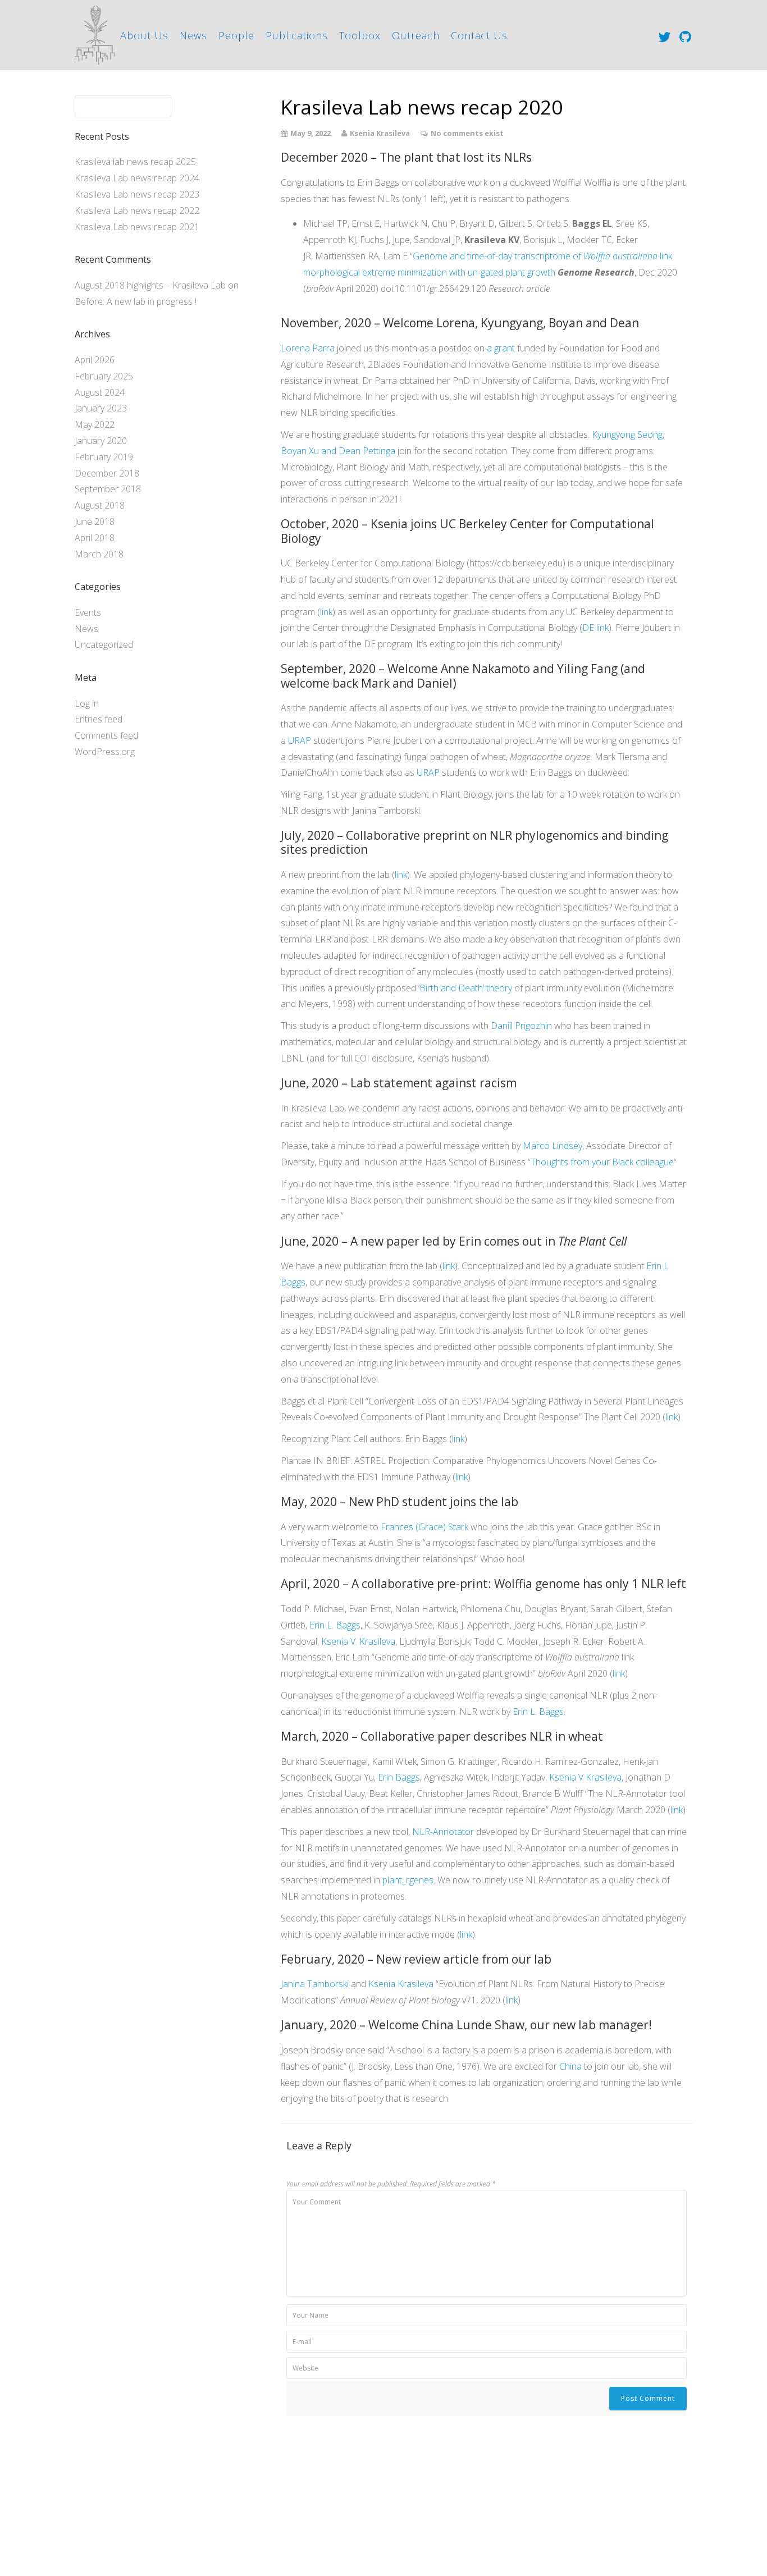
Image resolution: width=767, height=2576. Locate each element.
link (326, 612)
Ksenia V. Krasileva (358, 1641)
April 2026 (95, 360)
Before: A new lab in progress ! (136, 301)
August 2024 (100, 392)
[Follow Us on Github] (685, 36)
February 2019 (104, 457)
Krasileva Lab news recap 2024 (137, 178)
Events (88, 612)
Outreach (416, 35)
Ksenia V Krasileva (585, 1777)
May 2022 (95, 424)
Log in (87, 703)
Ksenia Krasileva (401, 1984)
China (570, 2066)
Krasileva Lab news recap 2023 (137, 194)
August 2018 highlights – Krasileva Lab (150, 285)
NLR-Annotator (443, 1832)
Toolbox (360, 35)
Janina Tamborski (315, 1984)
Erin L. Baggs (335, 1625)
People (236, 35)
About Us (144, 35)
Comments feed (106, 735)
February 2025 (104, 376)
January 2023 (101, 408)
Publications (297, 35)
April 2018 (95, 538)
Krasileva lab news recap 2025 (135, 162)
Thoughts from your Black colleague (602, 1162)
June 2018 (95, 521)
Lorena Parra (308, 348)
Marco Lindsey (553, 1146)
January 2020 (101, 441)
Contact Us (479, 35)
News (193, 35)
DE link (595, 628)
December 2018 (107, 473)
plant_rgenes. (409, 1880)
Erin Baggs (399, 1777)
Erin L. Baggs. (539, 1712)
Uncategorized (104, 644)
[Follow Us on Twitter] (665, 36)
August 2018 (100, 505)
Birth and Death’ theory (466, 988)
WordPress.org (105, 752)
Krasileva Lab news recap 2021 (137, 227)
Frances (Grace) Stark (424, 1527)
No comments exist (467, 133)
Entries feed (99, 719)
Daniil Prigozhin (521, 1026)
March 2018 (99, 554)
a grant (501, 348)
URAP (300, 740)
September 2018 (108, 489)
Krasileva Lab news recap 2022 (137, 211)
